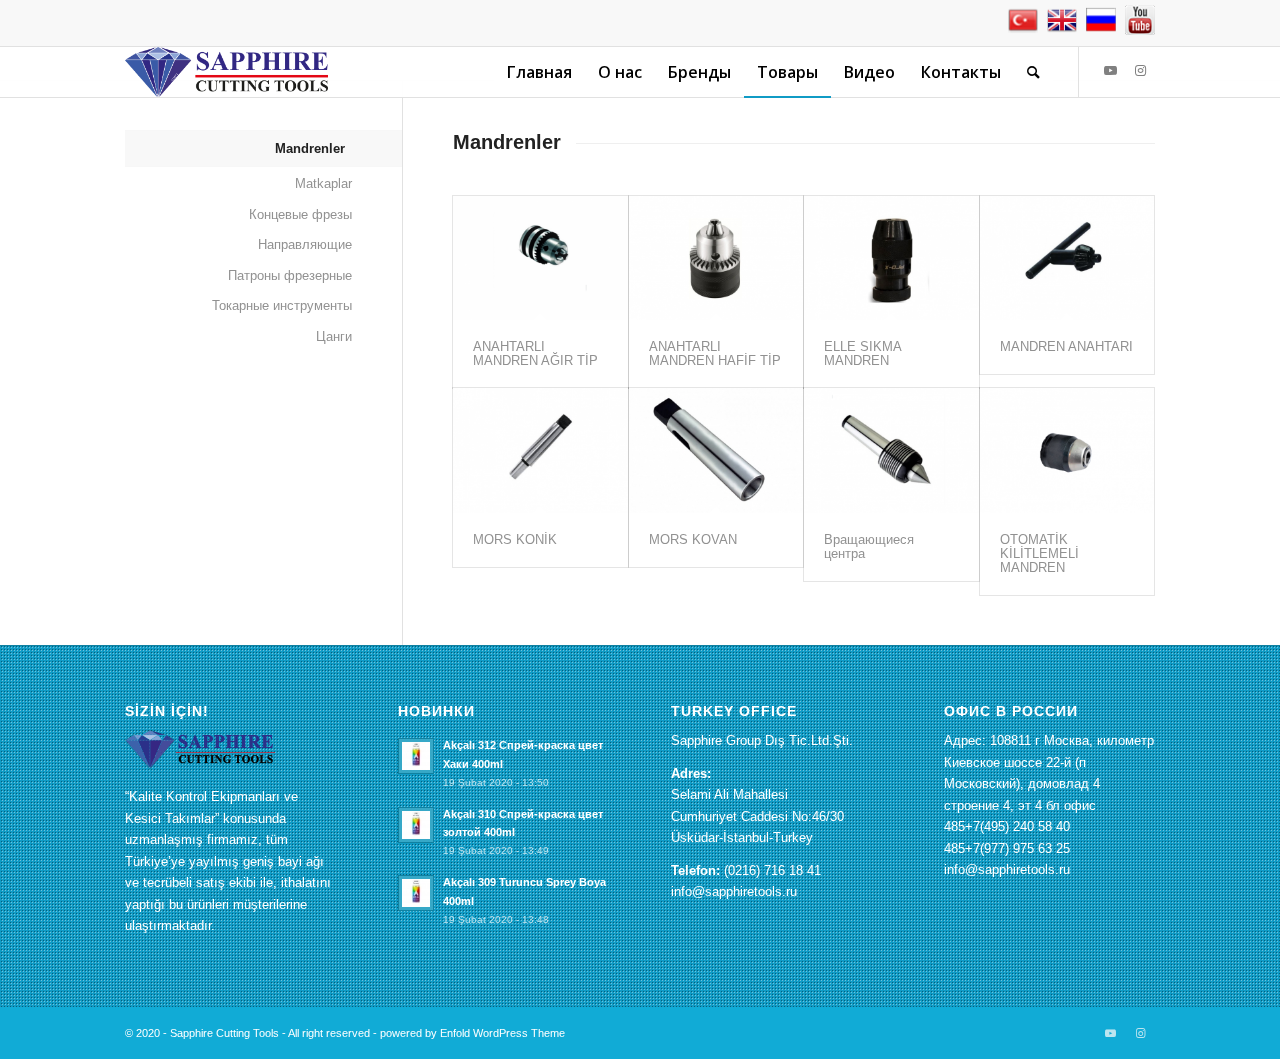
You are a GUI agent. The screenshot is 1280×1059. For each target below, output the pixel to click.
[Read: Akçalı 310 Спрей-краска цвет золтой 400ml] (416, 825)
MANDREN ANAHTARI (1066, 346)
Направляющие (305, 244)
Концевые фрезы (300, 214)
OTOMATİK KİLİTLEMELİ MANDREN (1039, 554)
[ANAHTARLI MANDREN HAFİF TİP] (716, 258)
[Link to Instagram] (1140, 71)
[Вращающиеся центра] (891, 450)
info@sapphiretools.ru (734, 891)
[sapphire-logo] (226, 72)
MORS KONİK (515, 539)
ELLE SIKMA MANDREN (862, 353)
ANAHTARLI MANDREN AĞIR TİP (535, 353)
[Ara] (1033, 72)
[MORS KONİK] (540, 450)
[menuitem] (539, 72)
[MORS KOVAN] (716, 450)
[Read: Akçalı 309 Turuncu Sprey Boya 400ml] (416, 893)
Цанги (334, 336)
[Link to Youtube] (1110, 71)
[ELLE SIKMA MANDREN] (891, 258)
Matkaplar (323, 183)
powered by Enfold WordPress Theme (472, 1033)
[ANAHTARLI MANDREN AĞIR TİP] (540, 258)
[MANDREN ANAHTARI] (1067, 258)
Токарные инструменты (282, 305)
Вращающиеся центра (869, 546)
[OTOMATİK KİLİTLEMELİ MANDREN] (1067, 450)
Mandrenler (310, 148)
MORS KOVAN (693, 539)
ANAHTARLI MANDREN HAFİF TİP (715, 353)
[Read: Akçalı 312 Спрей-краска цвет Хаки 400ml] (416, 756)
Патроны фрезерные (290, 275)
